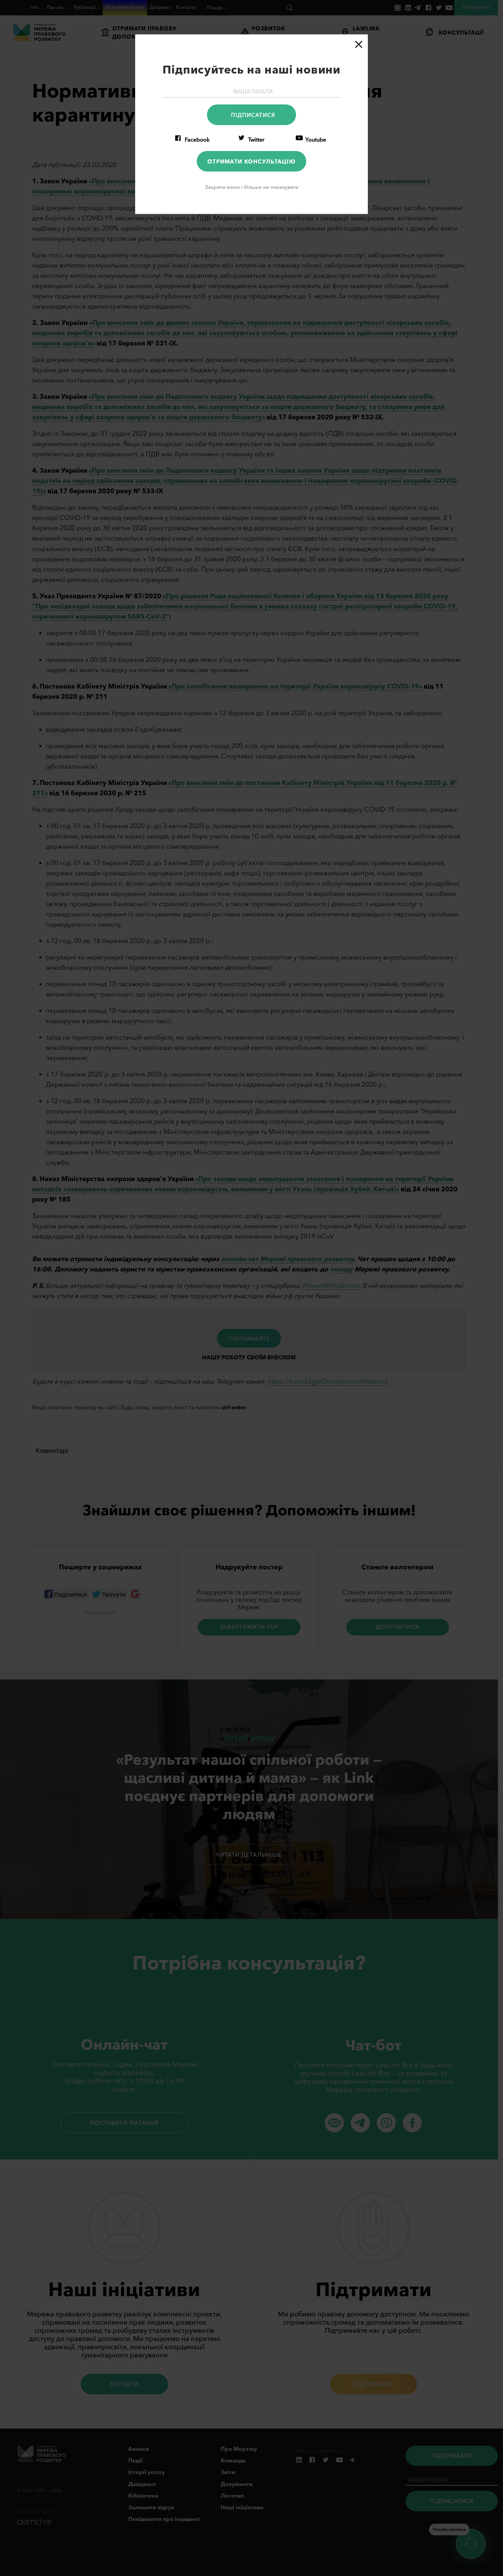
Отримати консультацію (251, 161)
